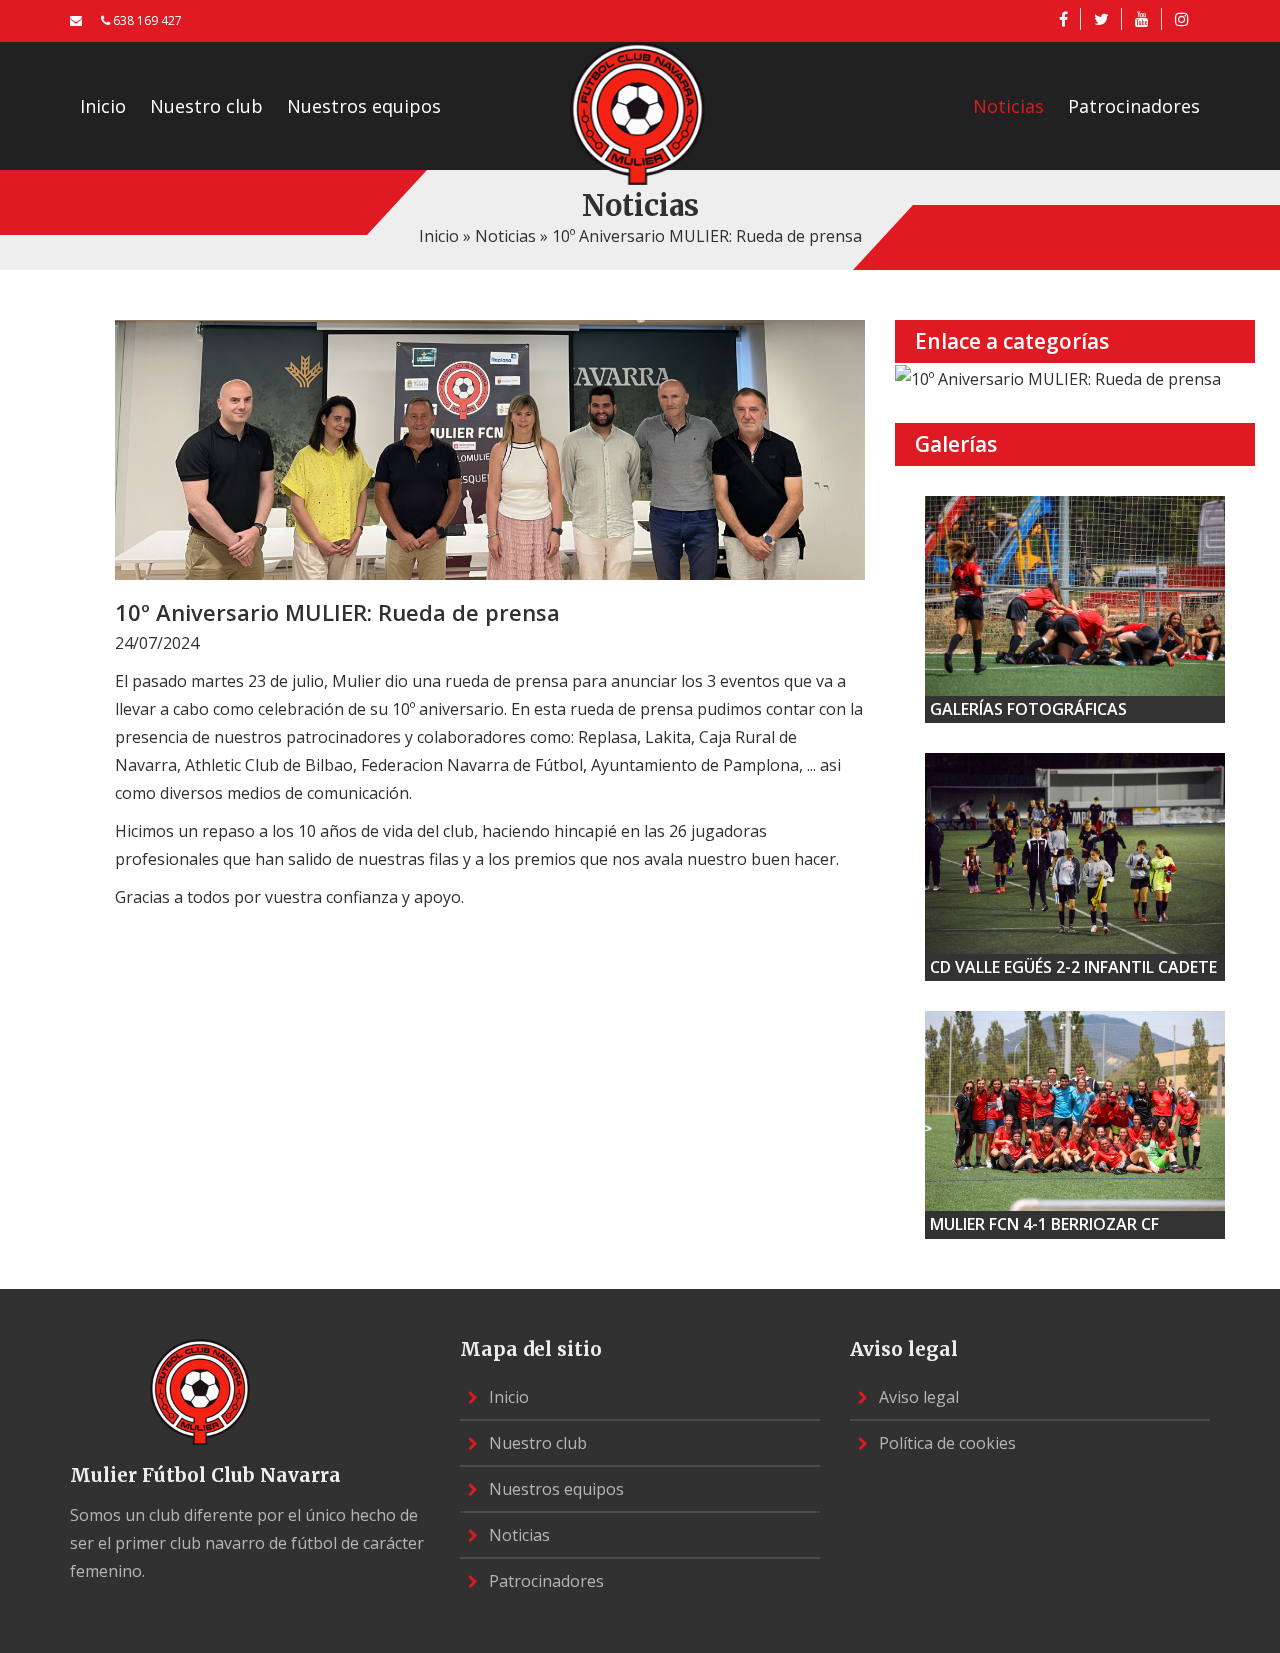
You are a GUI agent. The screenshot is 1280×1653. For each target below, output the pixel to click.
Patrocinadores (1134, 106)
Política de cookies (945, 1443)
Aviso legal (917, 1397)
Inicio (103, 106)
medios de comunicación (318, 793)
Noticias (1008, 106)
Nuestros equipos (364, 106)
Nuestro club (206, 106)
